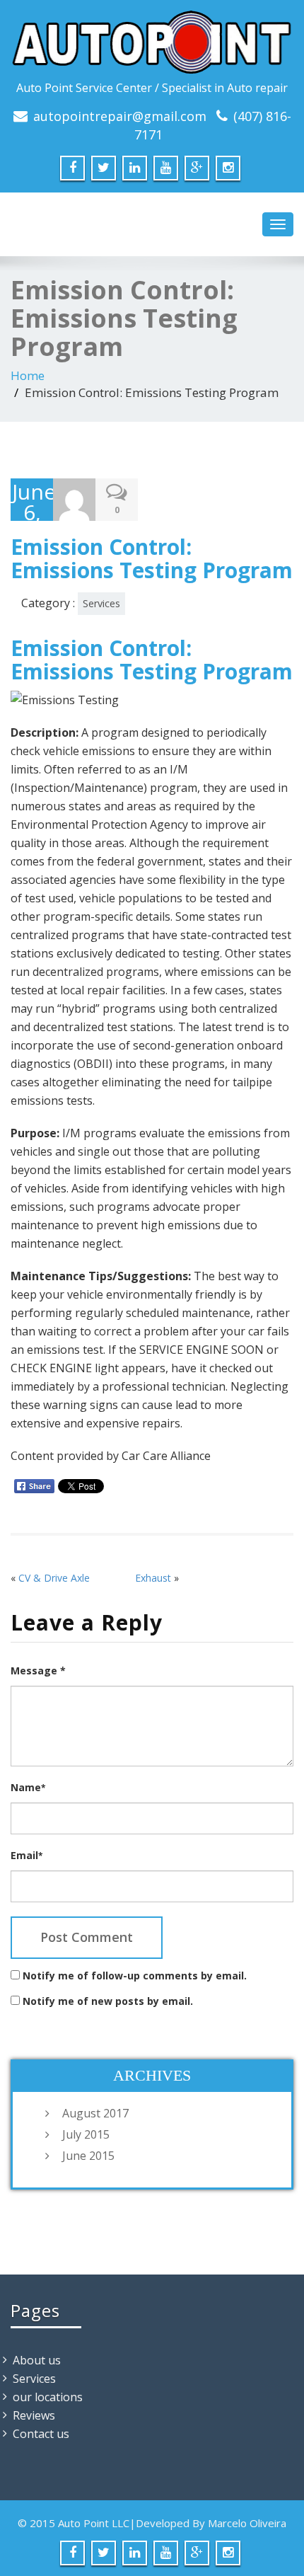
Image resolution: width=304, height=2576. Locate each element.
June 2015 (88, 2156)
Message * (38, 1671)
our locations (48, 2397)
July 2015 (86, 2134)
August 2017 (95, 2113)
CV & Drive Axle (54, 1578)
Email (27, 1855)
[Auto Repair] (152, 43)
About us (37, 2360)
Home (28, 375)
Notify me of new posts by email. (108, 2001)
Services (101, 603)
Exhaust (153, 1578)
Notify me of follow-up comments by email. (135, 1976)
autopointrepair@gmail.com (120, 116)
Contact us (41, 2434)
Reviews (34, 2415)
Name (28, 1787)
